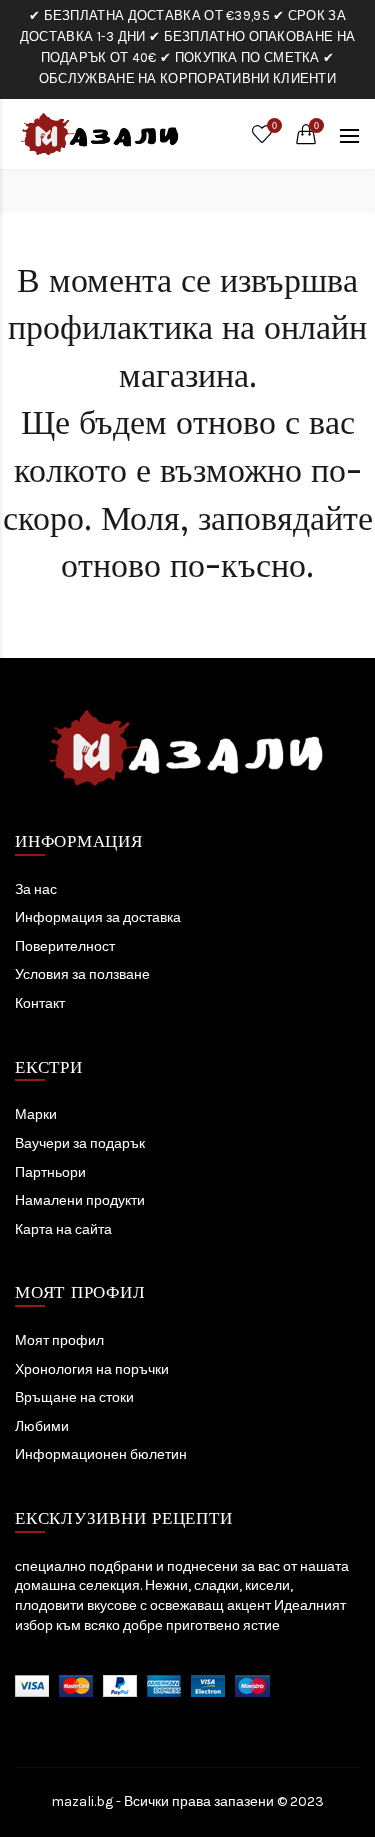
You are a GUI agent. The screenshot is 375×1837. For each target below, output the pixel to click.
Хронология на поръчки (92, 1369)
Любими (42, 1426)
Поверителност (65, 946)
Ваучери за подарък (80, 1143)
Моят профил (59, 1340)
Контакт (40, 1003)
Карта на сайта (63, 1229)
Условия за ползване (82, 974)
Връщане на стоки (74, 1397)
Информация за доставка (98, 917)
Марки (36, 1114)
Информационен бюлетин (101, 1454)
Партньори (50, 1172)
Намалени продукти (80, 1200)
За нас (36, 889)
